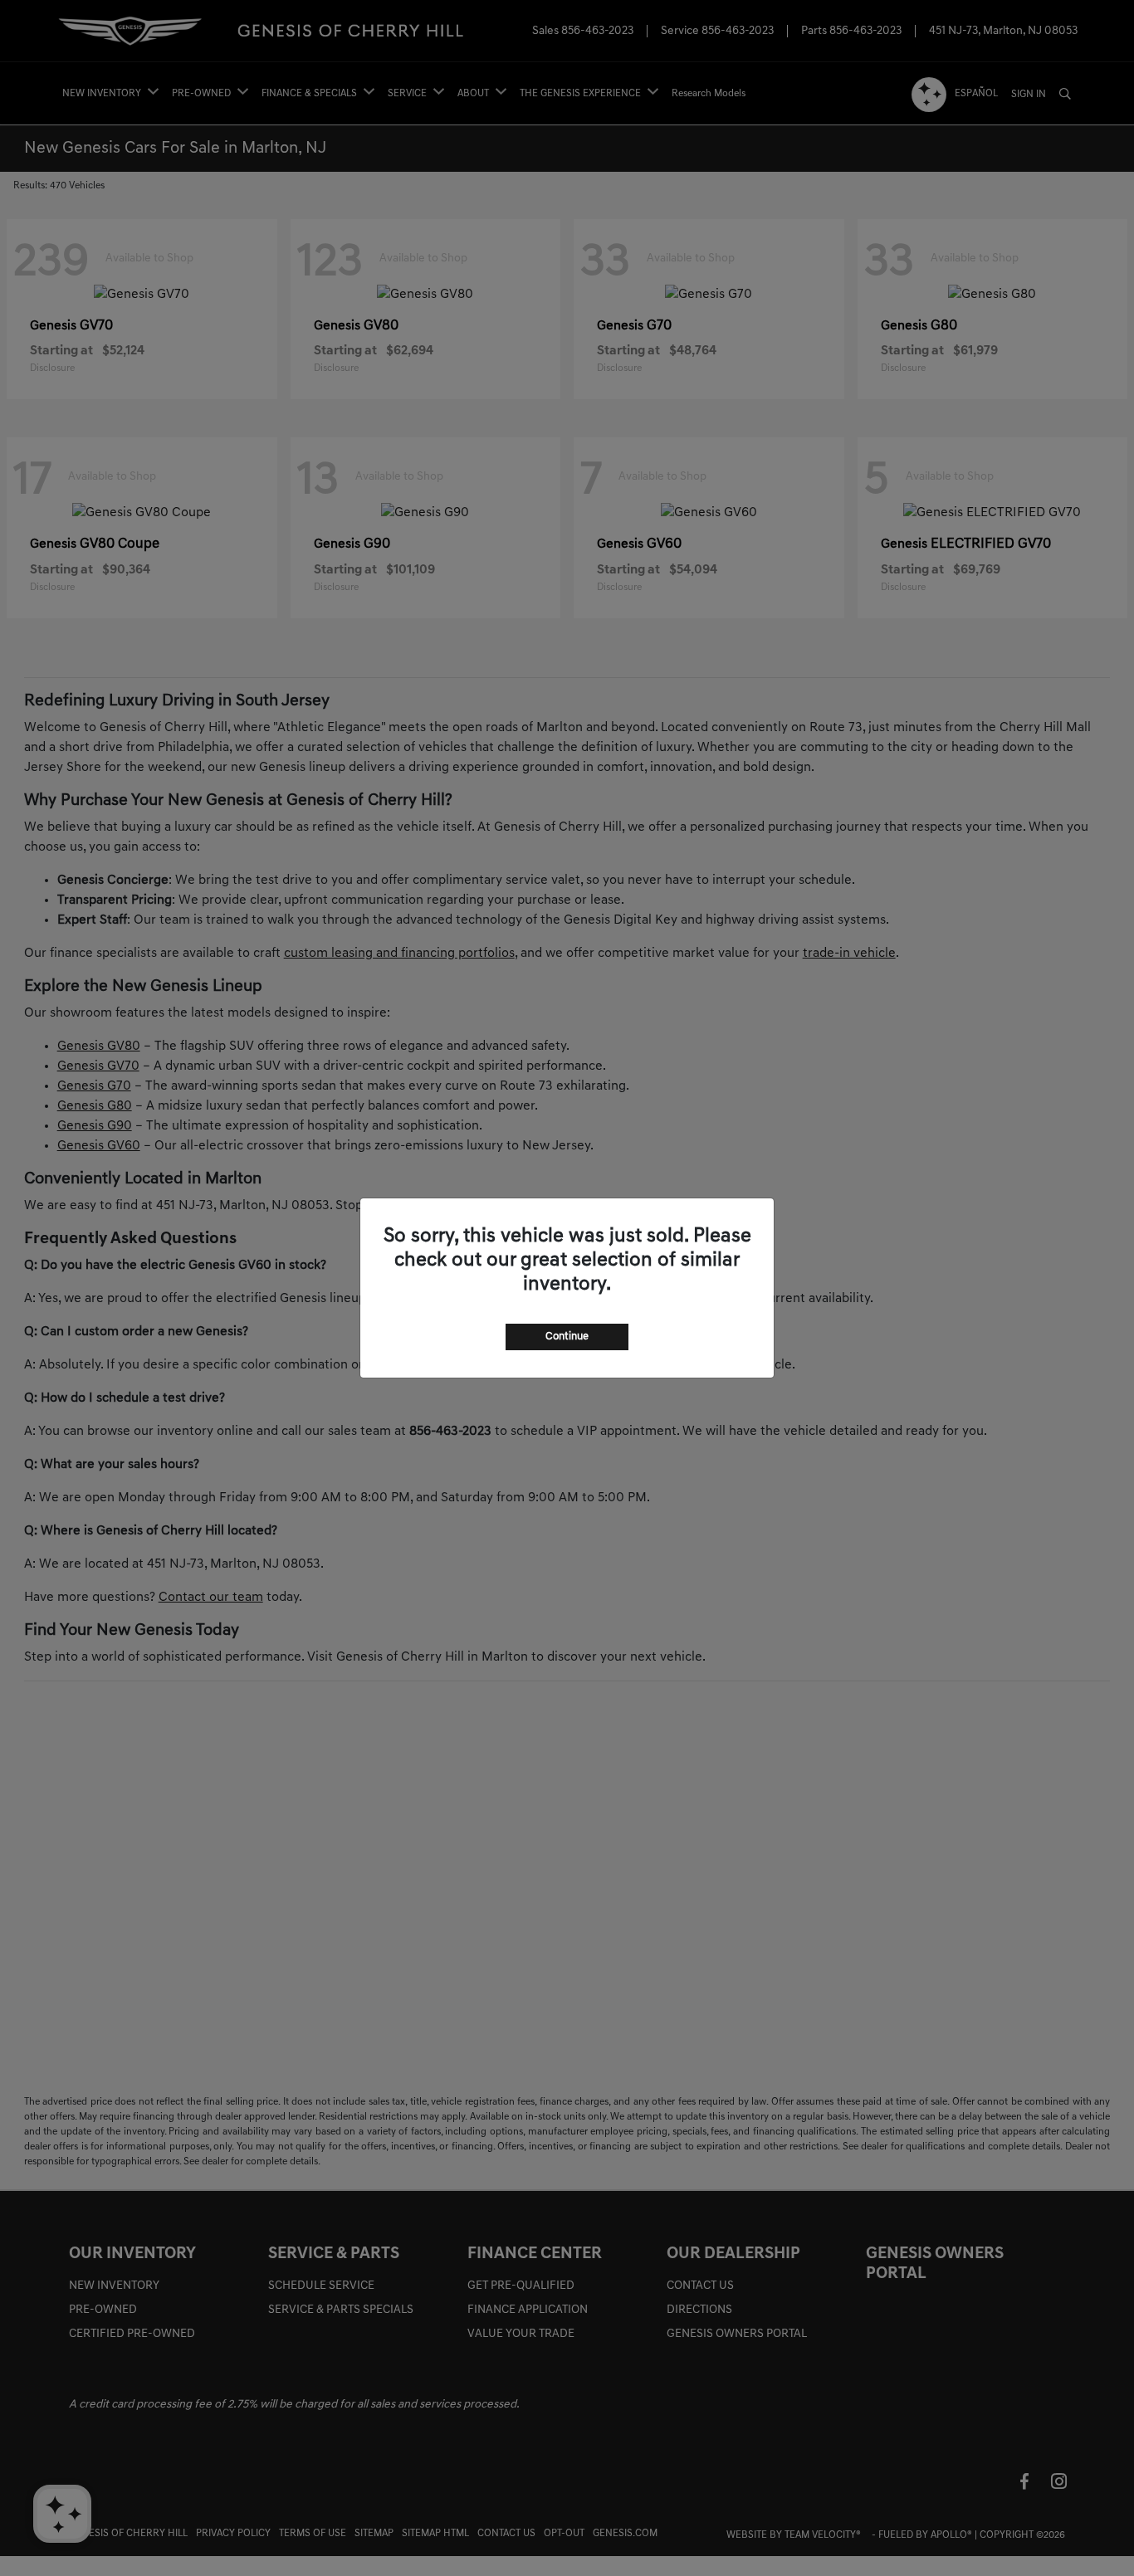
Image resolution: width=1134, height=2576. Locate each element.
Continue (567, 1337)
